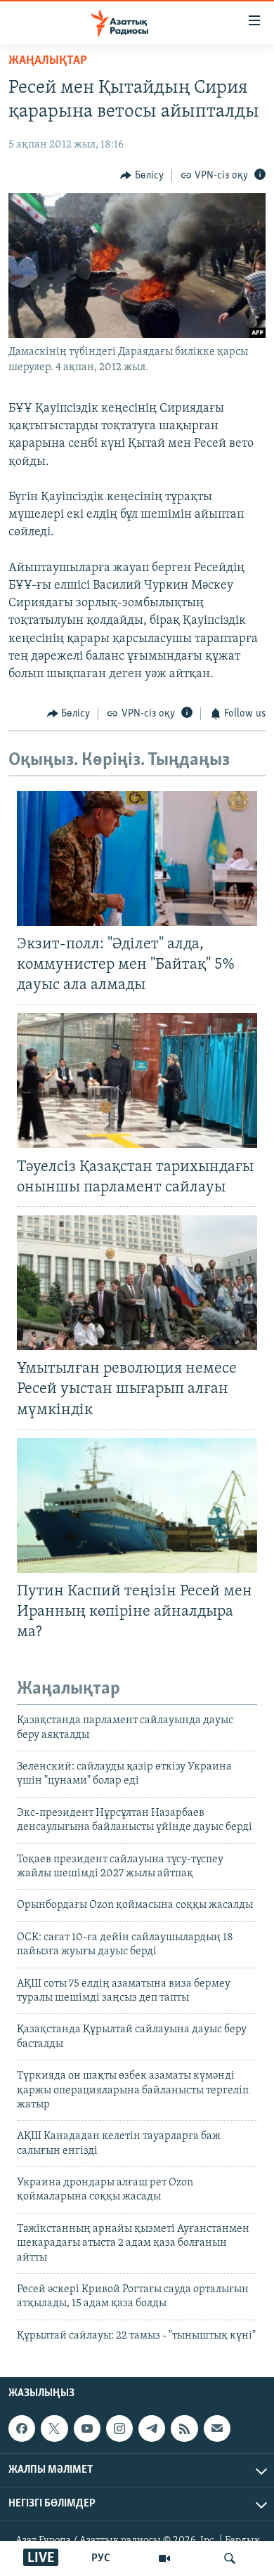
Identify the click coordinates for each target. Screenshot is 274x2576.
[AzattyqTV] (164, 2558)
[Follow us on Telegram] (152, 2428)
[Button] (142, 176)
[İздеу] (230, 2558)
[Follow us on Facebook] (22, 2428)
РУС (101, 2558)
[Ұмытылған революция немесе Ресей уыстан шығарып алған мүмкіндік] (137, 1283)
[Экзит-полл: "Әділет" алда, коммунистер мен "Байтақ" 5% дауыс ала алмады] (137, 858)
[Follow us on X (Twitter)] (54, 2428)
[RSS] (184, 2428)
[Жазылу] (217, 2428)
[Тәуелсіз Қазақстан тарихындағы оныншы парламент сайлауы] (137, 1080)
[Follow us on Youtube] (87, 2428)
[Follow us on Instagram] (119, 2428)
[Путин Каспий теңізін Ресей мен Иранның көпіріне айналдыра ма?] (137, 1505)
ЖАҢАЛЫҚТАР (48, 61)
